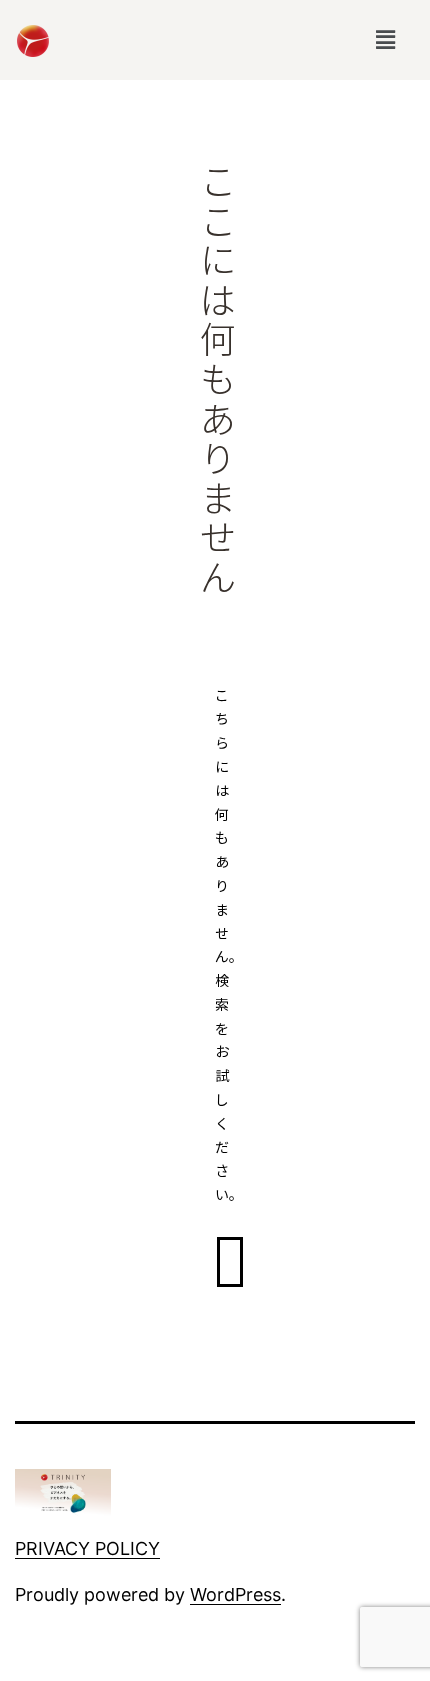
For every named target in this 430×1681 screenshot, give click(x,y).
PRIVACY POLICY (87, 1548)
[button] (385, 40)
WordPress (235, 1594)
